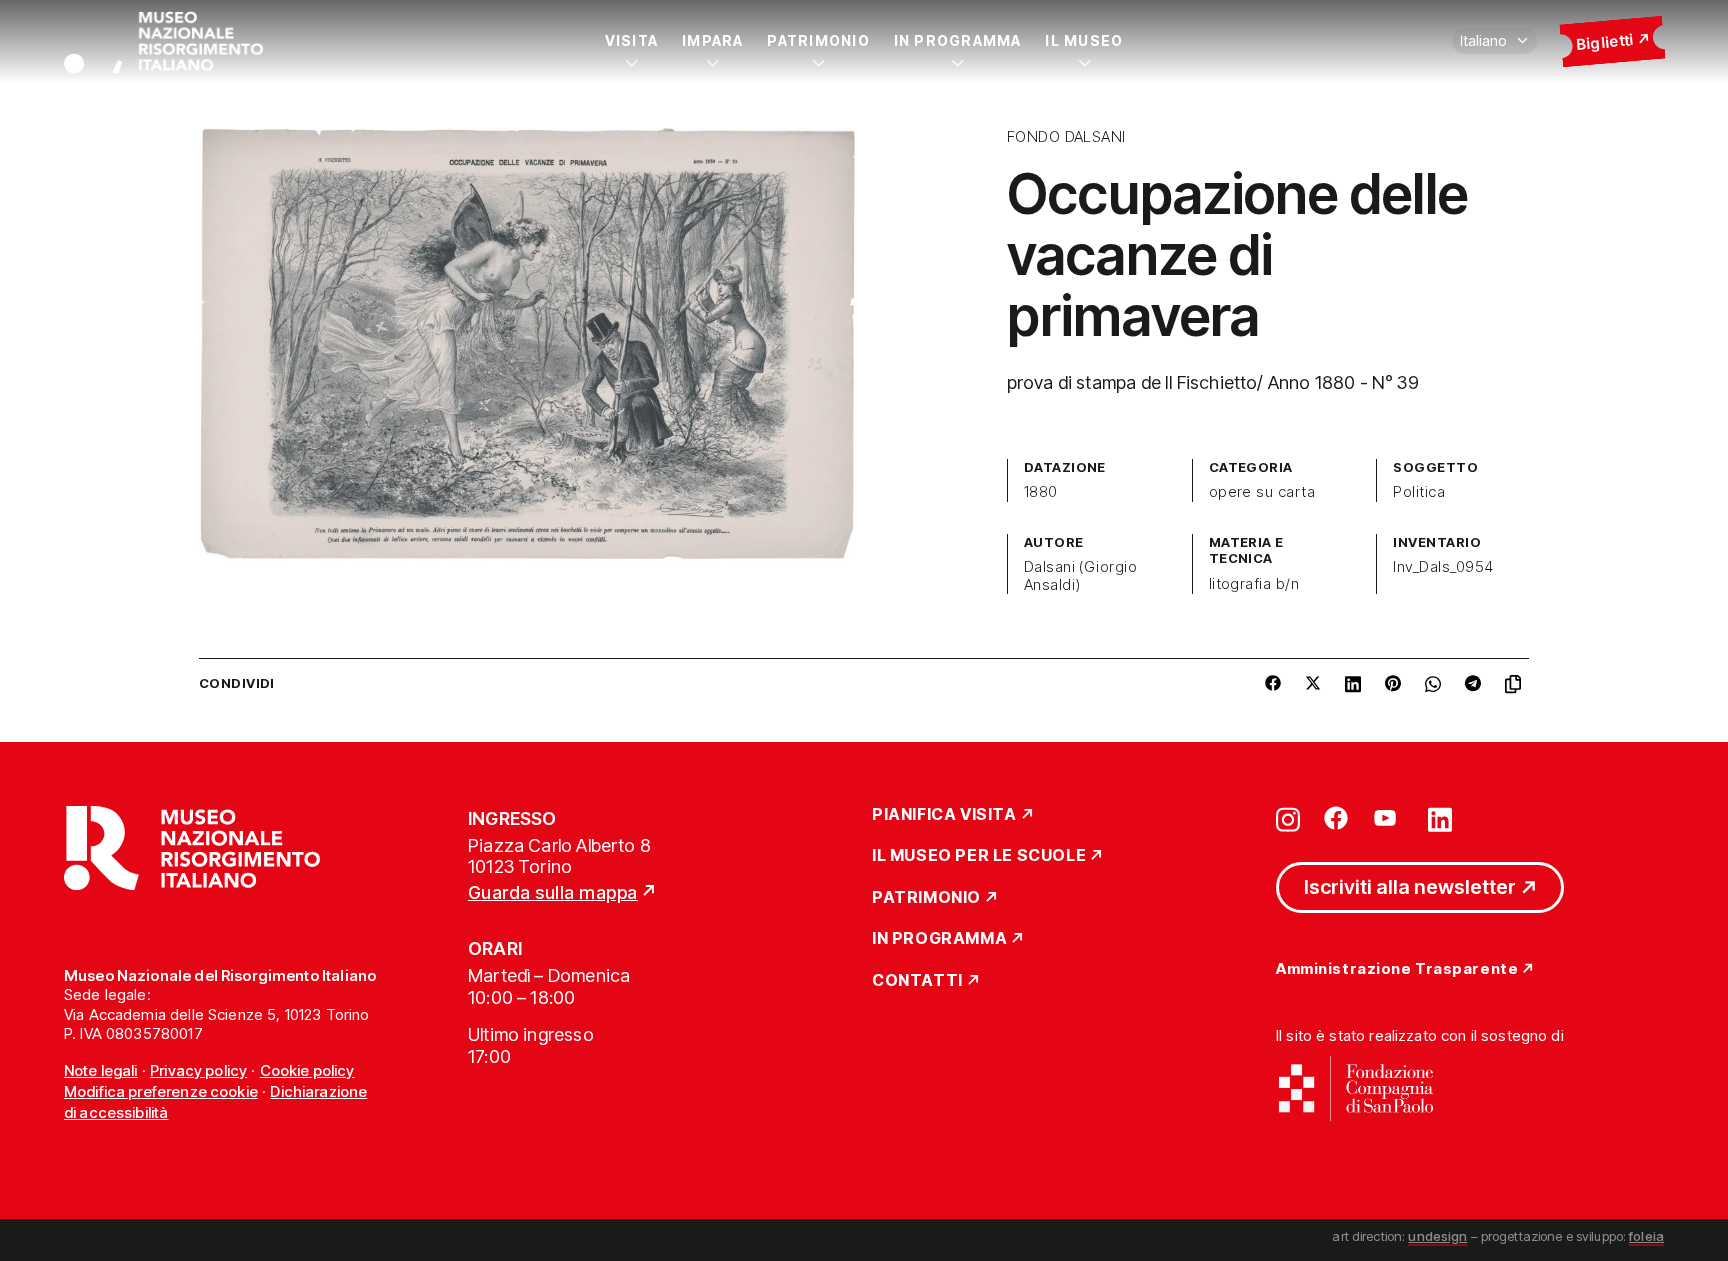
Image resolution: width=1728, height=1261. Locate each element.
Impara (712, 40)
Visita (631, 40)
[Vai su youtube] (1388, 818)
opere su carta (1262, 492)
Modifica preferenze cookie (161, 1091)
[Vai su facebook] (1336, 818)
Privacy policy (198, 1070)
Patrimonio (818, 40)
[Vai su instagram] (1288, 818)
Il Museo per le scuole (979, 856)
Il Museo (1084, 40)
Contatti (917, 981)
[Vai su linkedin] (1440, 818)
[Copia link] (1517, 684)
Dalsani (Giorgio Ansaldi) (1081, 576)
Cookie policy (307, 1070)
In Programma (958, 40)
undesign (1437, 1236)
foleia (1646, 1236)
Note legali (101, 1070)
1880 (1041, 492)
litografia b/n (1254, 584)
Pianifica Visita (944, 815)
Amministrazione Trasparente (1397, 969)
